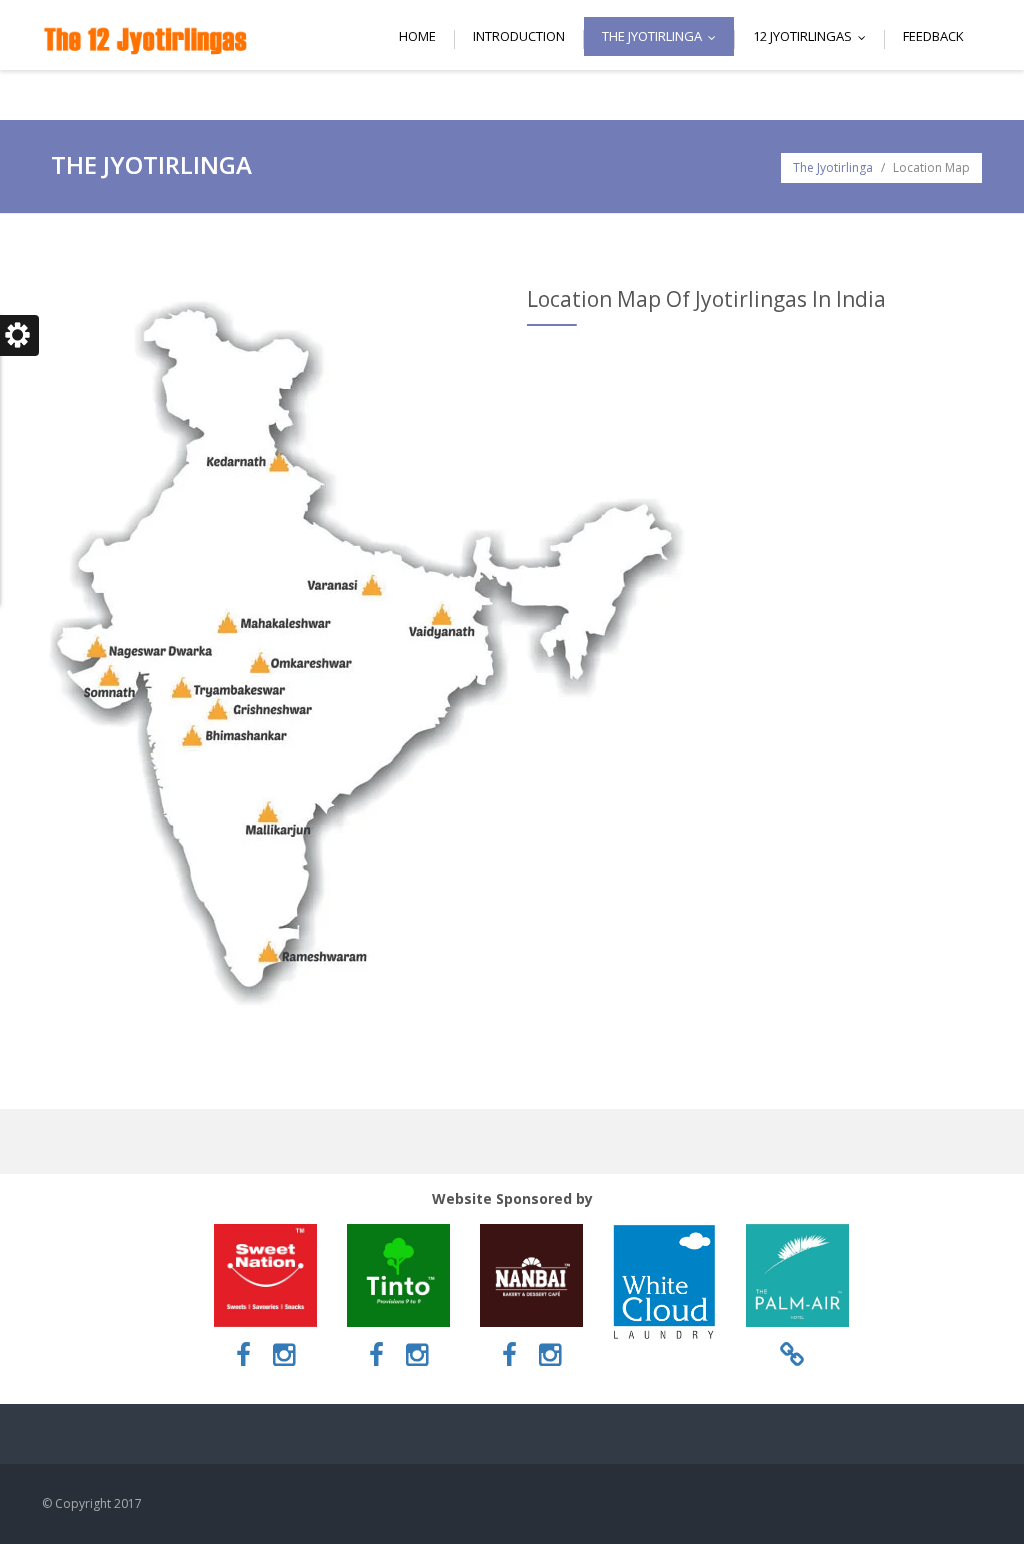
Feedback (933, 36)
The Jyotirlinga (663, 36)
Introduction (519, 36)
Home (417, 36)
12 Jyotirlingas (814, 36)
